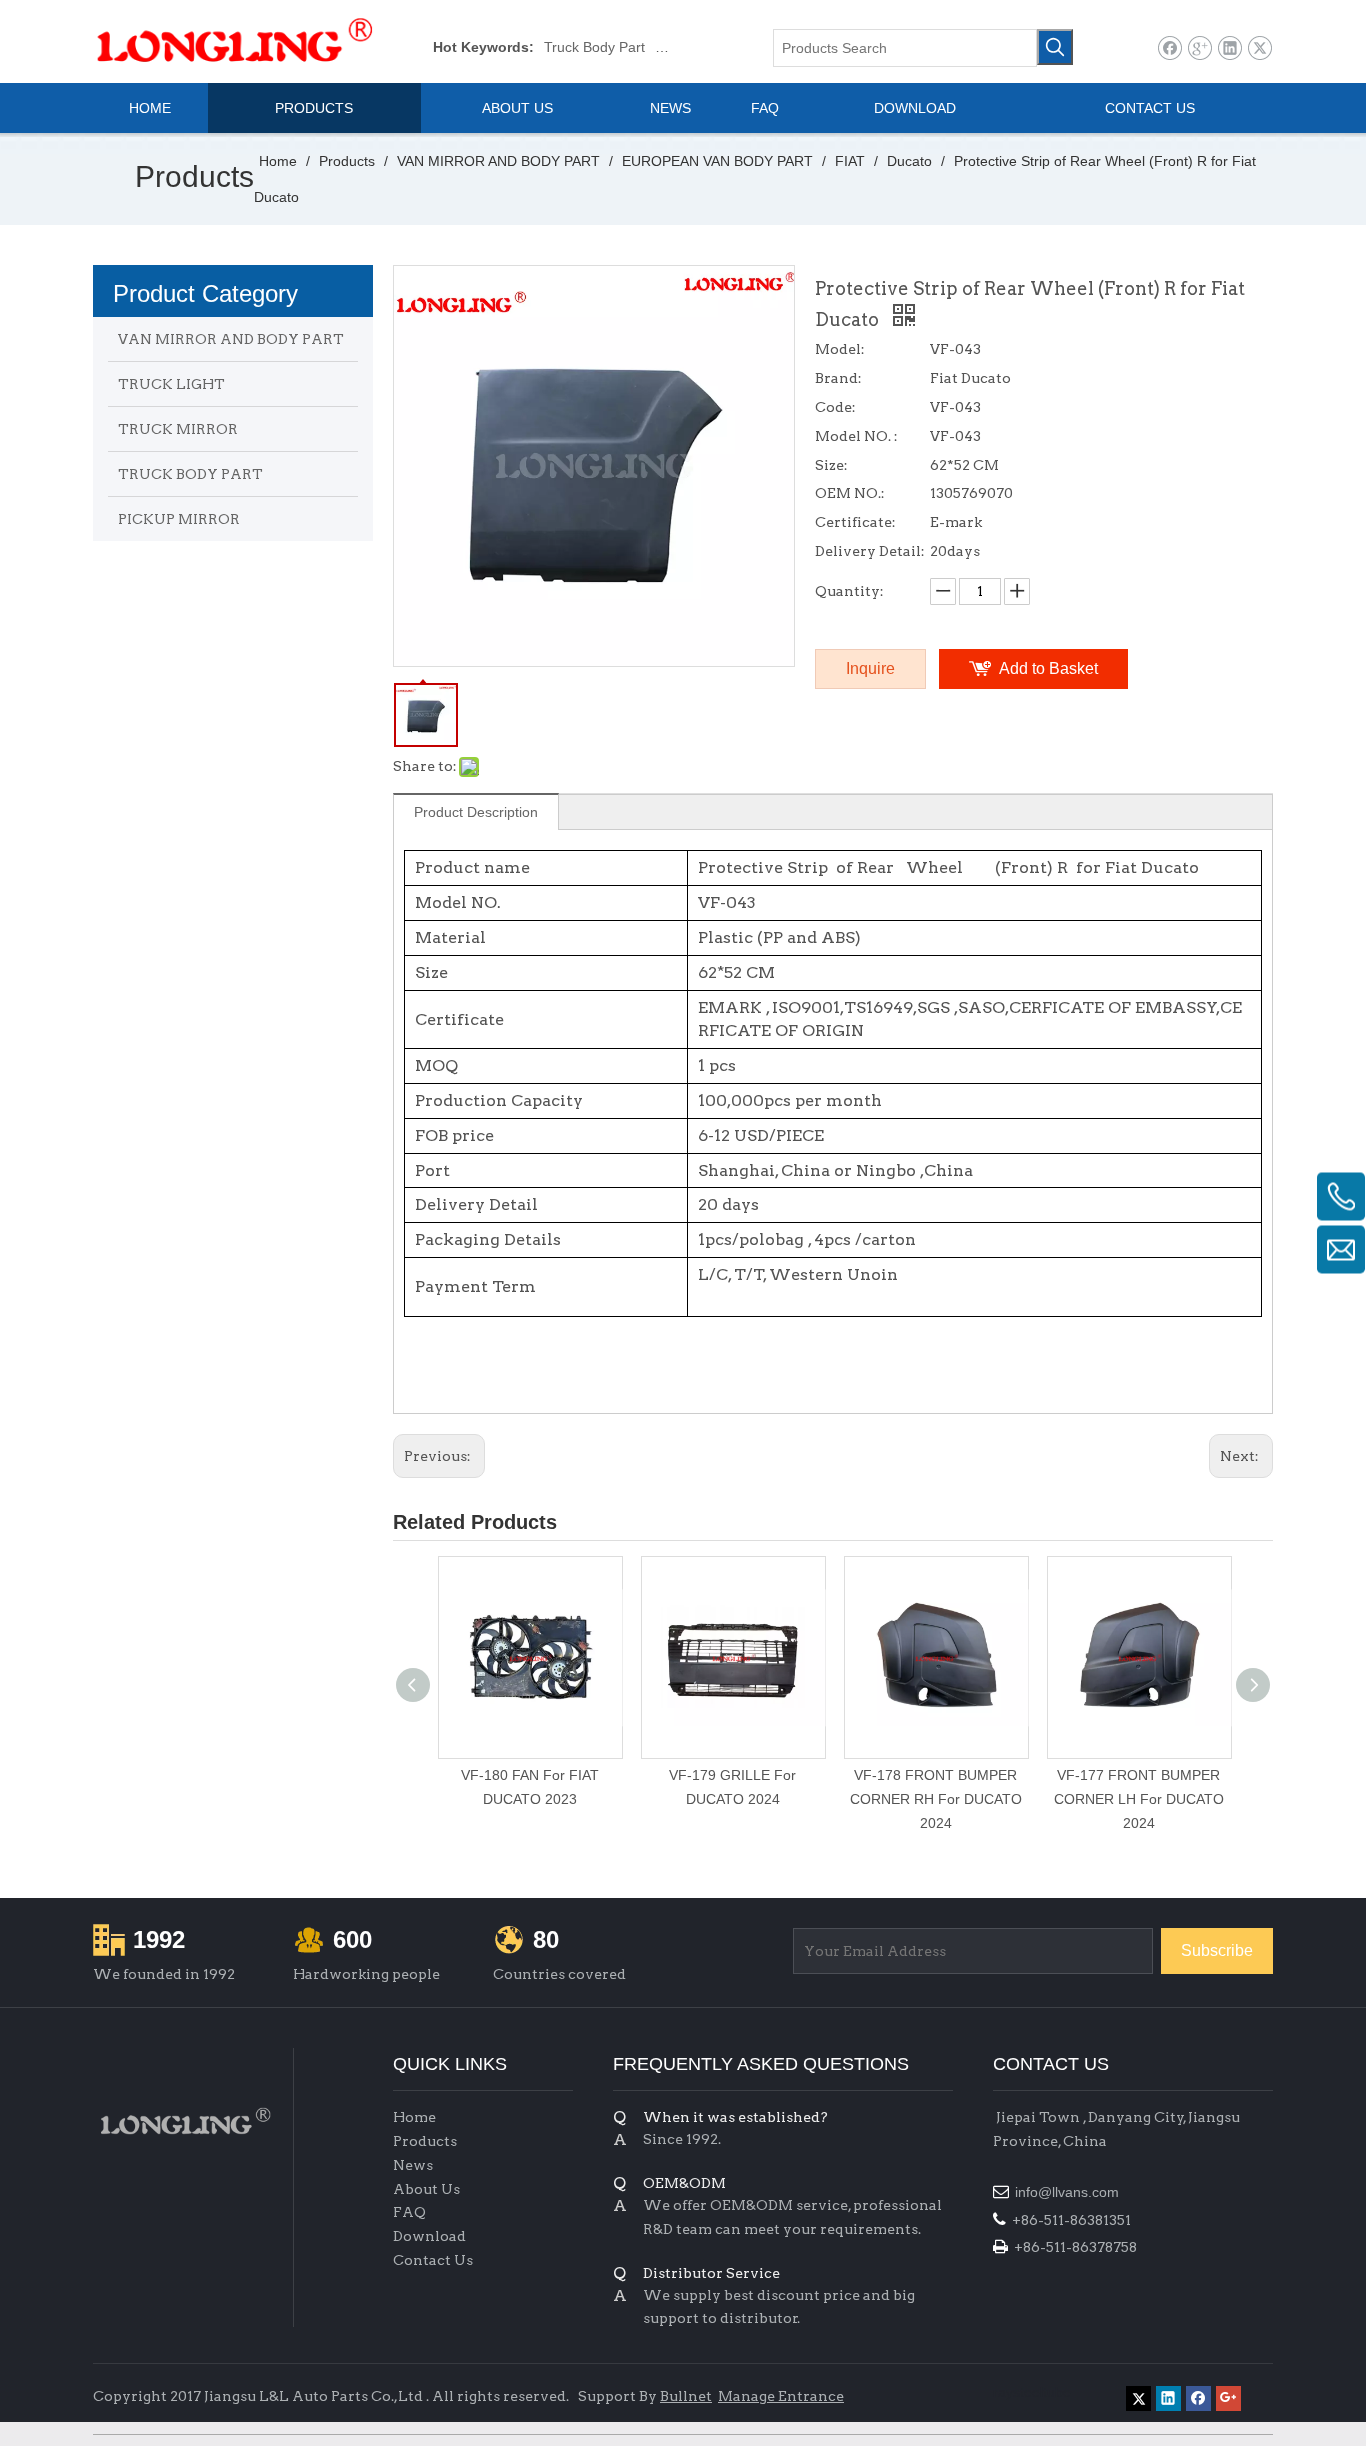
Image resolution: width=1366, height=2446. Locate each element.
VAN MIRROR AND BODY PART (231, 339)
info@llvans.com (1069, 2192)
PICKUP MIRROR (179, 519)
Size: (831, 465)
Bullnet (686, 2396)
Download (429, 2236)
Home (414, 2117)
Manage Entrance (781, 2396)
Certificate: (855, 522)
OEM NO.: (850, 493)
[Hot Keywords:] (1055, 47)
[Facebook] (1169, 48)
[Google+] (1199, 48)
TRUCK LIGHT (171, 384)
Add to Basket (1048, 668)
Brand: (838, 378)
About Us (426, 2189)
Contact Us (433, 2260)
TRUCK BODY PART (190, 474)
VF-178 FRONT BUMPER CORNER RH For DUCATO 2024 (936, 1799)
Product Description (476, 812)
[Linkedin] (1229, 48)
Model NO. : (856, 436)
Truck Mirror (693, 47)
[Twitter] (1259, 48)
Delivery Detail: (870, 551)
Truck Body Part (594, 47)
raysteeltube (1032, 2392)
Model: (840, 349)
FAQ (409, 2212)
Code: (835, 407)
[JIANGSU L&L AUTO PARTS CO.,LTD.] (183, 2121)
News (413, 2165)
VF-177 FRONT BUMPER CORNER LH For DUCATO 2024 (1139, 1799)
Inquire (870, 668)
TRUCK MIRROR (178, 429)
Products (425, 2141)
